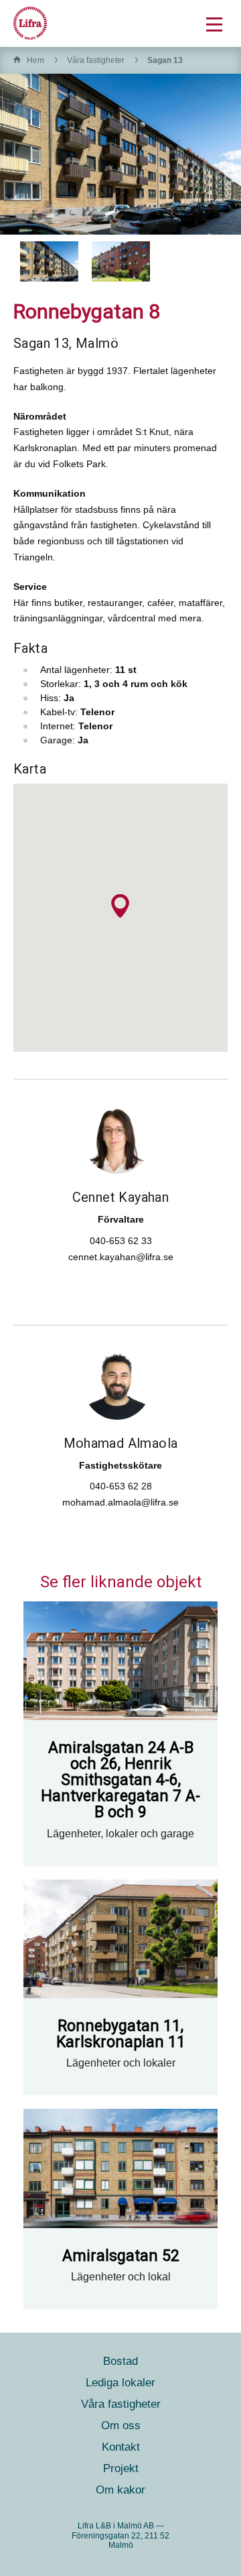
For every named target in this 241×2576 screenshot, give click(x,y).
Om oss (121, 2426)
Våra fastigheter (96, 60)
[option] (49, 261)
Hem (35, 60)
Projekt (121, 2468)
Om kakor (120, 2490)
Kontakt (121, 2447)
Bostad (120, 2361)
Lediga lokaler (120, 2383)
